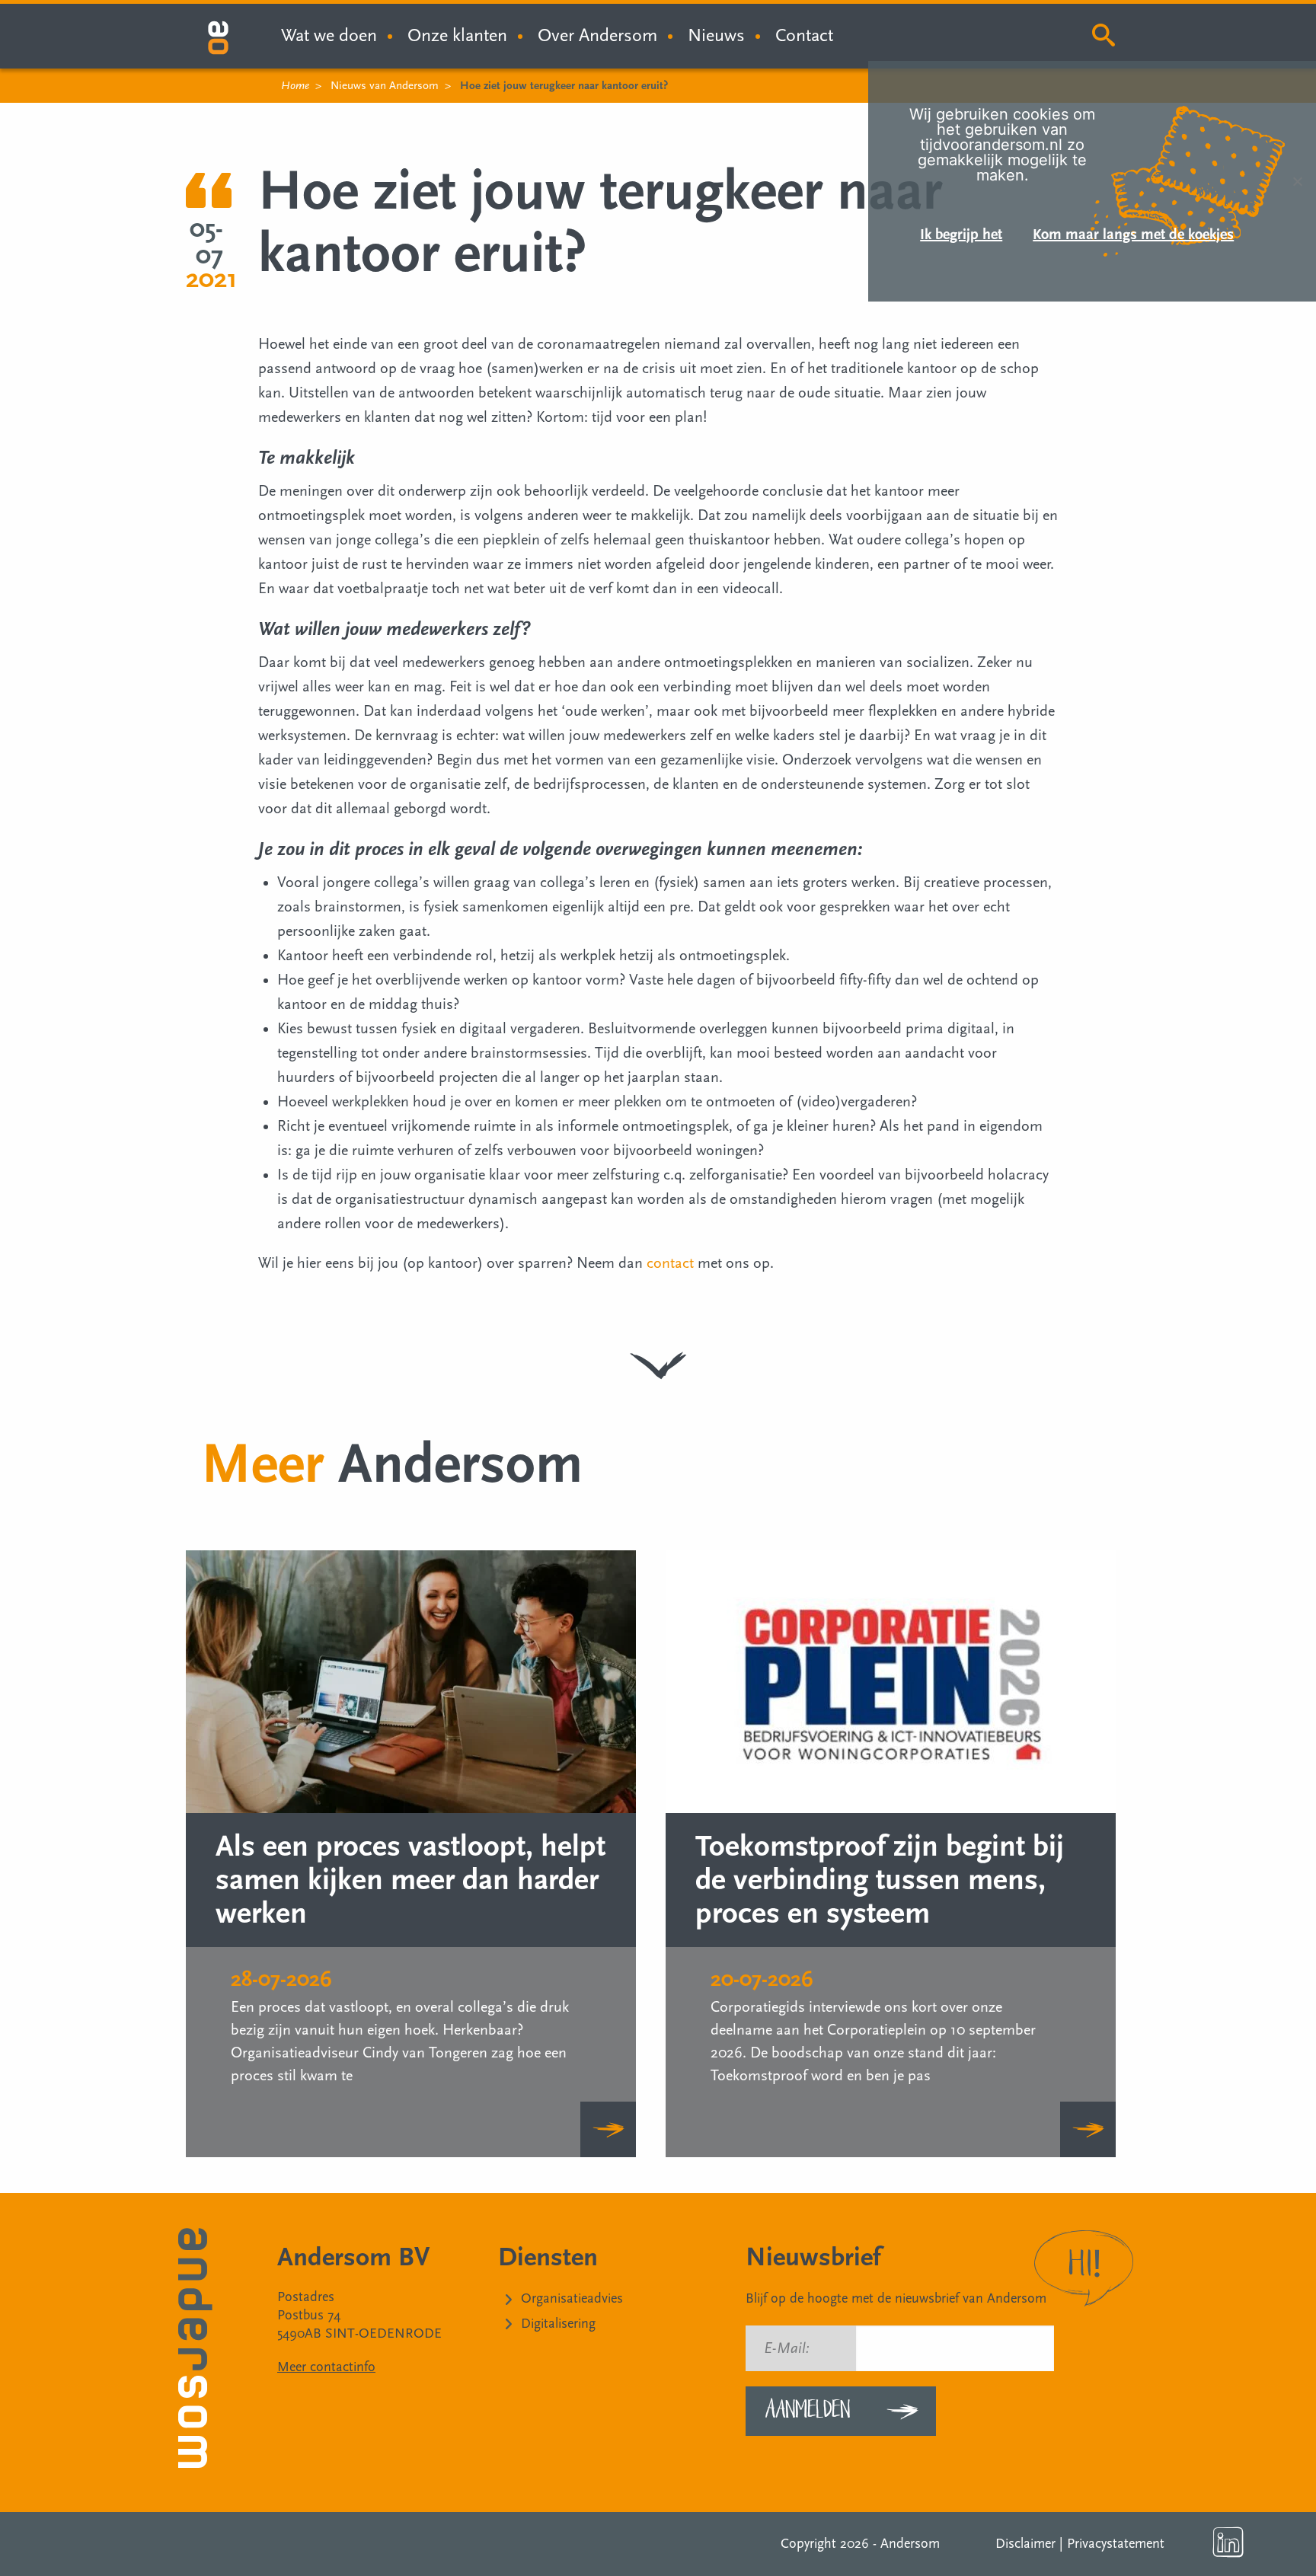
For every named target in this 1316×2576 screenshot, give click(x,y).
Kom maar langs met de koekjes (1133, 235)
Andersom (910, 2544)
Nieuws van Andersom (385, 86)
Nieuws (716, 35)
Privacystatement (1116, 2544)
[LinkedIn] (1228, 2542)
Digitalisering (558, 2324)
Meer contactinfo (326, 2367)
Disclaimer (1025, 2544)
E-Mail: (787, 2348)
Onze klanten (457, 35)
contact (670, 1263)
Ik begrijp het (961, 235)
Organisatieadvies (572, 2298)
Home (295, 86)
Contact (804, 35)
